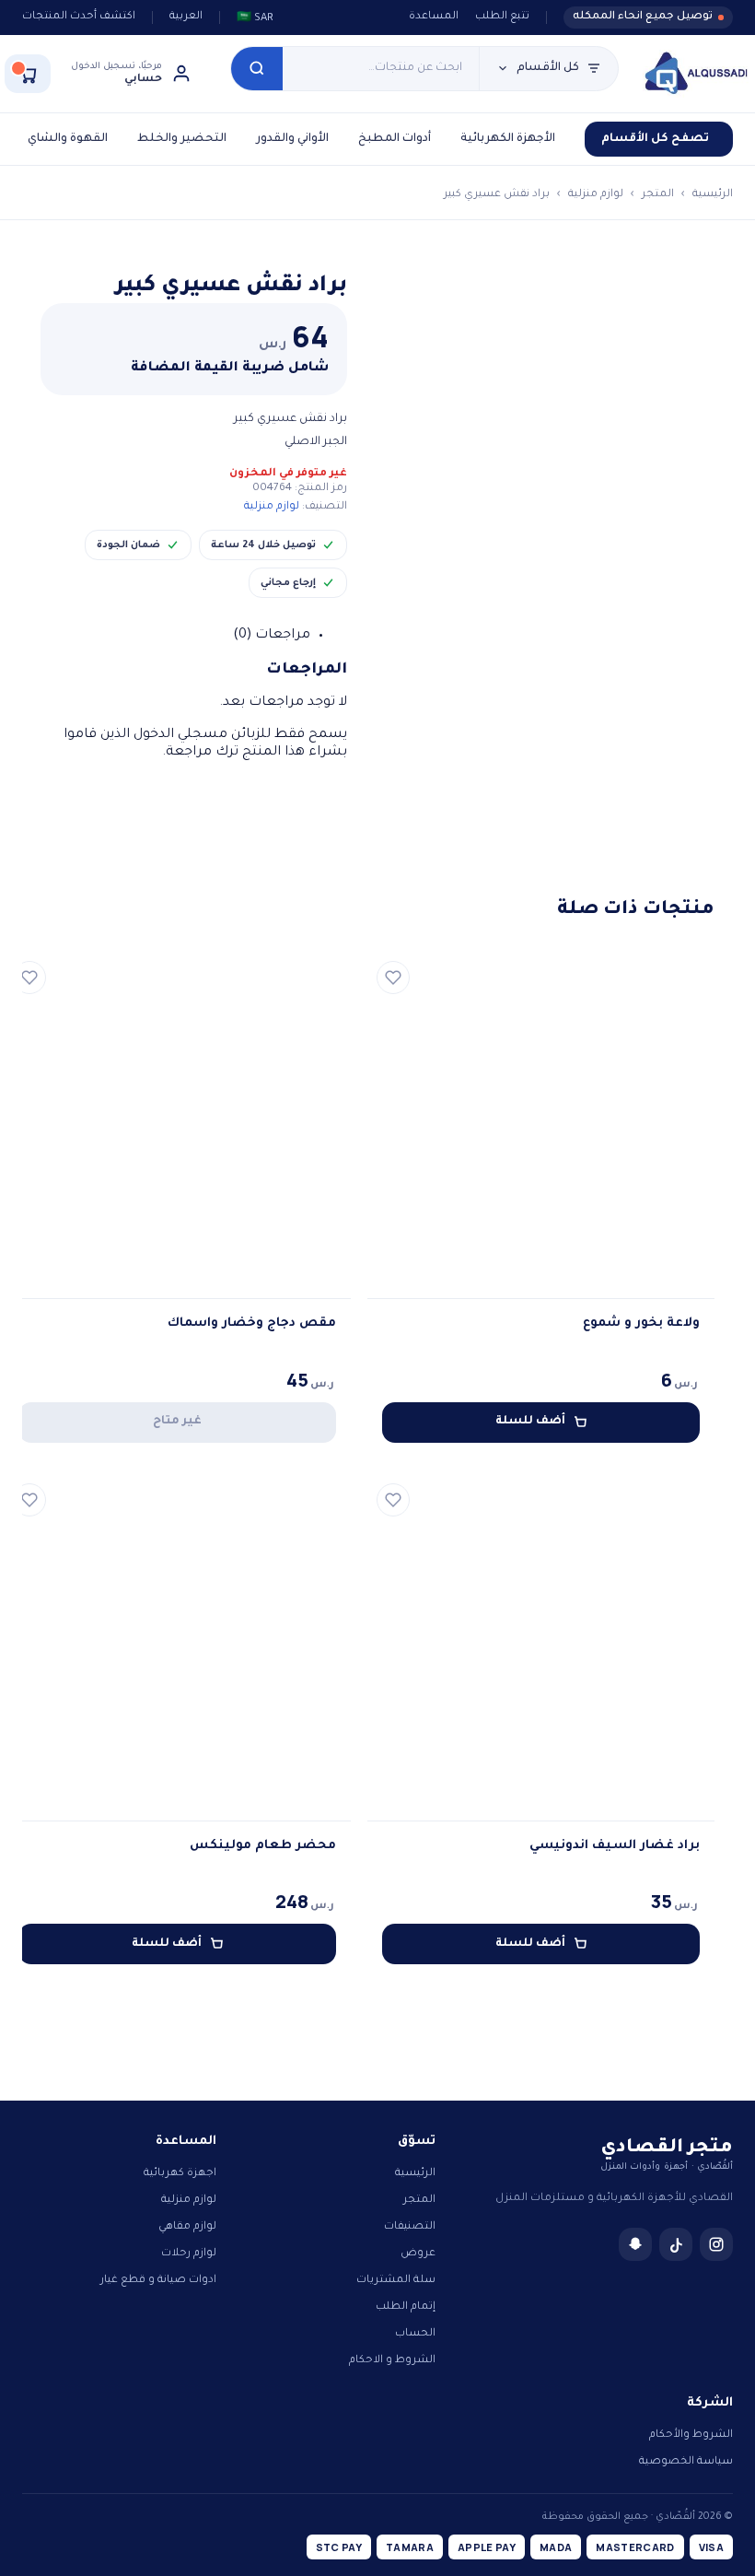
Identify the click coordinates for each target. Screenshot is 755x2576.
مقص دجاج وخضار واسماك (252, 1323)
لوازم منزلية (596, 195)
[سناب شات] (635, 2244)
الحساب (415, 2334)
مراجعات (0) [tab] (272, 636)
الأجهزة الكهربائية (508, 139)
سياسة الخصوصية (686, 2462)
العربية (186, 17)
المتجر (658, 195)
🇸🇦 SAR (255, 19)
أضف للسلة (530, 1422)
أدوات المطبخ (395, 139)
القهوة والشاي (68, 139)
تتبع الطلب (502, 17)
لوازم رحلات (189, 2254)
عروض (418, 2254)
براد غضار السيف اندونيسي (615, 1846)
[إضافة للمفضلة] (393, 978)
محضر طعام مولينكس (263, 1846)
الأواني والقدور (292, 139)
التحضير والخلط (182, 139)
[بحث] (257, 69)
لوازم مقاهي (187, 2227)
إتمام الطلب (406, 2307)
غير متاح (177, 1422)
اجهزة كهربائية (180, 2174)
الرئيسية (713, 195)
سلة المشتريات (396, 2281)
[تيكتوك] (676, 2244)
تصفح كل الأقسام (655, 139)
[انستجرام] (716, 2244)
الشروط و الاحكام (392, 2361)
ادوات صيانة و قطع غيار (158, 2281)
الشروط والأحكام (691, 2435)
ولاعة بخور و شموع (641, 1323)
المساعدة (434, 17)
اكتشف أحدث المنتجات (79, 17)
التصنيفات (410, 2227)
